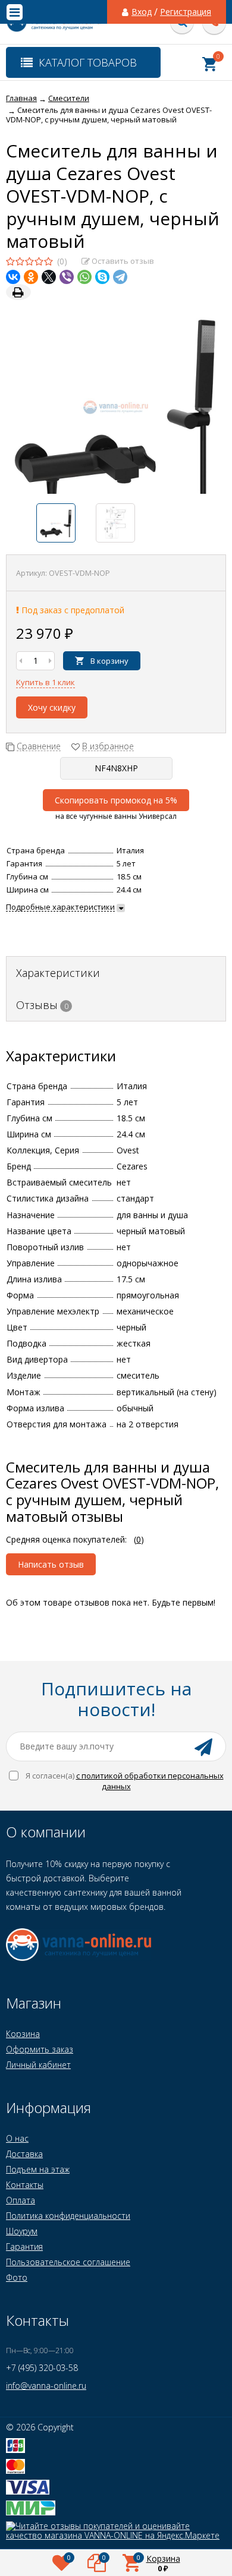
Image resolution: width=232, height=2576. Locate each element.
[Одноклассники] (31, 277)
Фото (17, 2277)
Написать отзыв (51, 1564)
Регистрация (186, 12)
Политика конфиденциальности (68, 2216)
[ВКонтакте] (13, 277)
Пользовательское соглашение (68, 2262)
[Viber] (67, 277)
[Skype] (102, 277)
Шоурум (22, 2231)
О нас (17, 2138)
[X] (49, 277)
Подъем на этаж (38, 2169)
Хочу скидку (52, 707)
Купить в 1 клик (46, 682)
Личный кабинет (38, 2065)
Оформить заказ (40, 2049)
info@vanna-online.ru (46, 2386)
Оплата (21, 2200)
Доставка (24, 2154)
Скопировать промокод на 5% (116, 800)
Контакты (25, 2185)
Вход (142, 12)
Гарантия (24, 2246)
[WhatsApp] (84, 277)
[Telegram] (120, 277)
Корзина (23, 2034)
